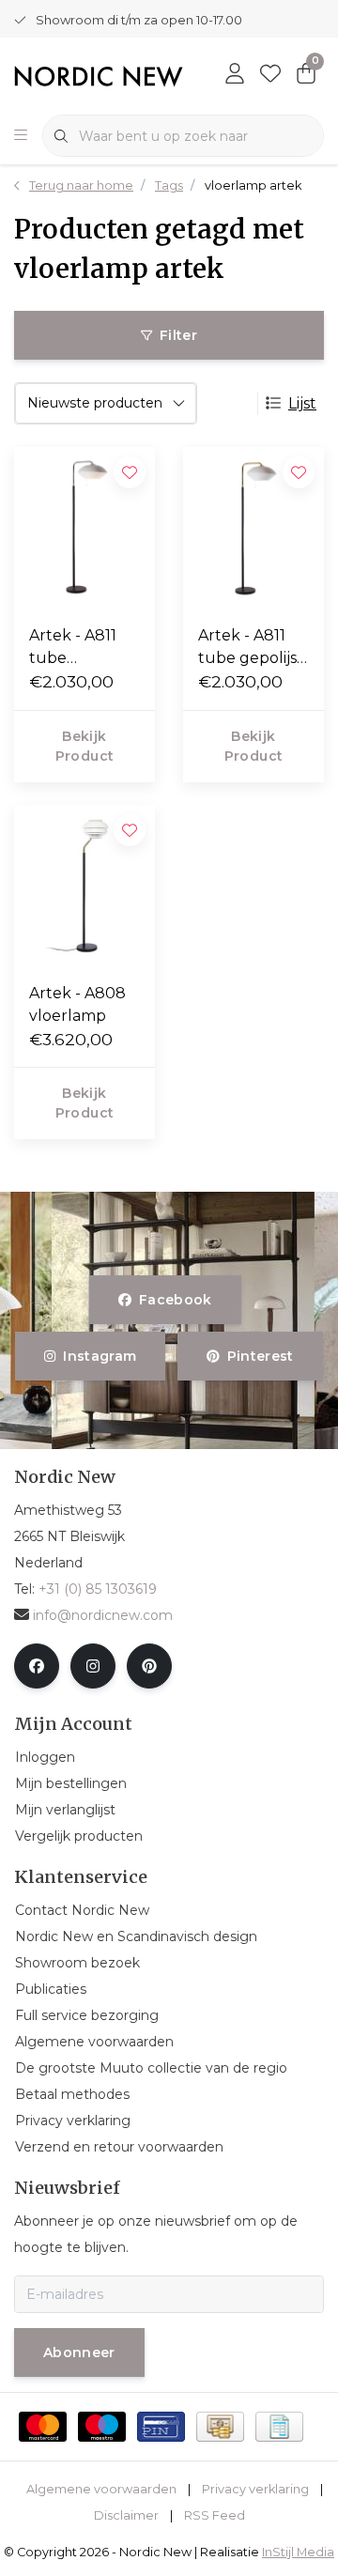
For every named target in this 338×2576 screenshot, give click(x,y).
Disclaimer (126, 2515)
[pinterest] (149, 1666)
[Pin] (161, 2427)
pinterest (260, 1356)
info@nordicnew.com (103, 1615)
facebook (176, 1300)
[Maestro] (102, 2427)
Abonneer (79, 2352)
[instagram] (93, 1666)
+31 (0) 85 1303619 (98, 1589)
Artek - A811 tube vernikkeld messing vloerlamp (73, 648)
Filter (178, 335)
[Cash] (220, 2427)
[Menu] (21, 136)
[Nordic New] (99, 76)
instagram (100, 1356)
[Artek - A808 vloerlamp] (84, 886)
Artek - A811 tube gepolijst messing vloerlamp (251, 648)
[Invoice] (279, 2427)
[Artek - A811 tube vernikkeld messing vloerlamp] (84, 528)
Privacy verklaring (255, 2489)
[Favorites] (270, 75)
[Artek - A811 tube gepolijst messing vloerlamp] (253, 528)
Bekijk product (84, 746)
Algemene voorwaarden (101, 2489)
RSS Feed (215, 2515)
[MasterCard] (43, 2427)
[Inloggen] (235, 75)
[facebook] (37, 1666)
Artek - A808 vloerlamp (77, 1004)
